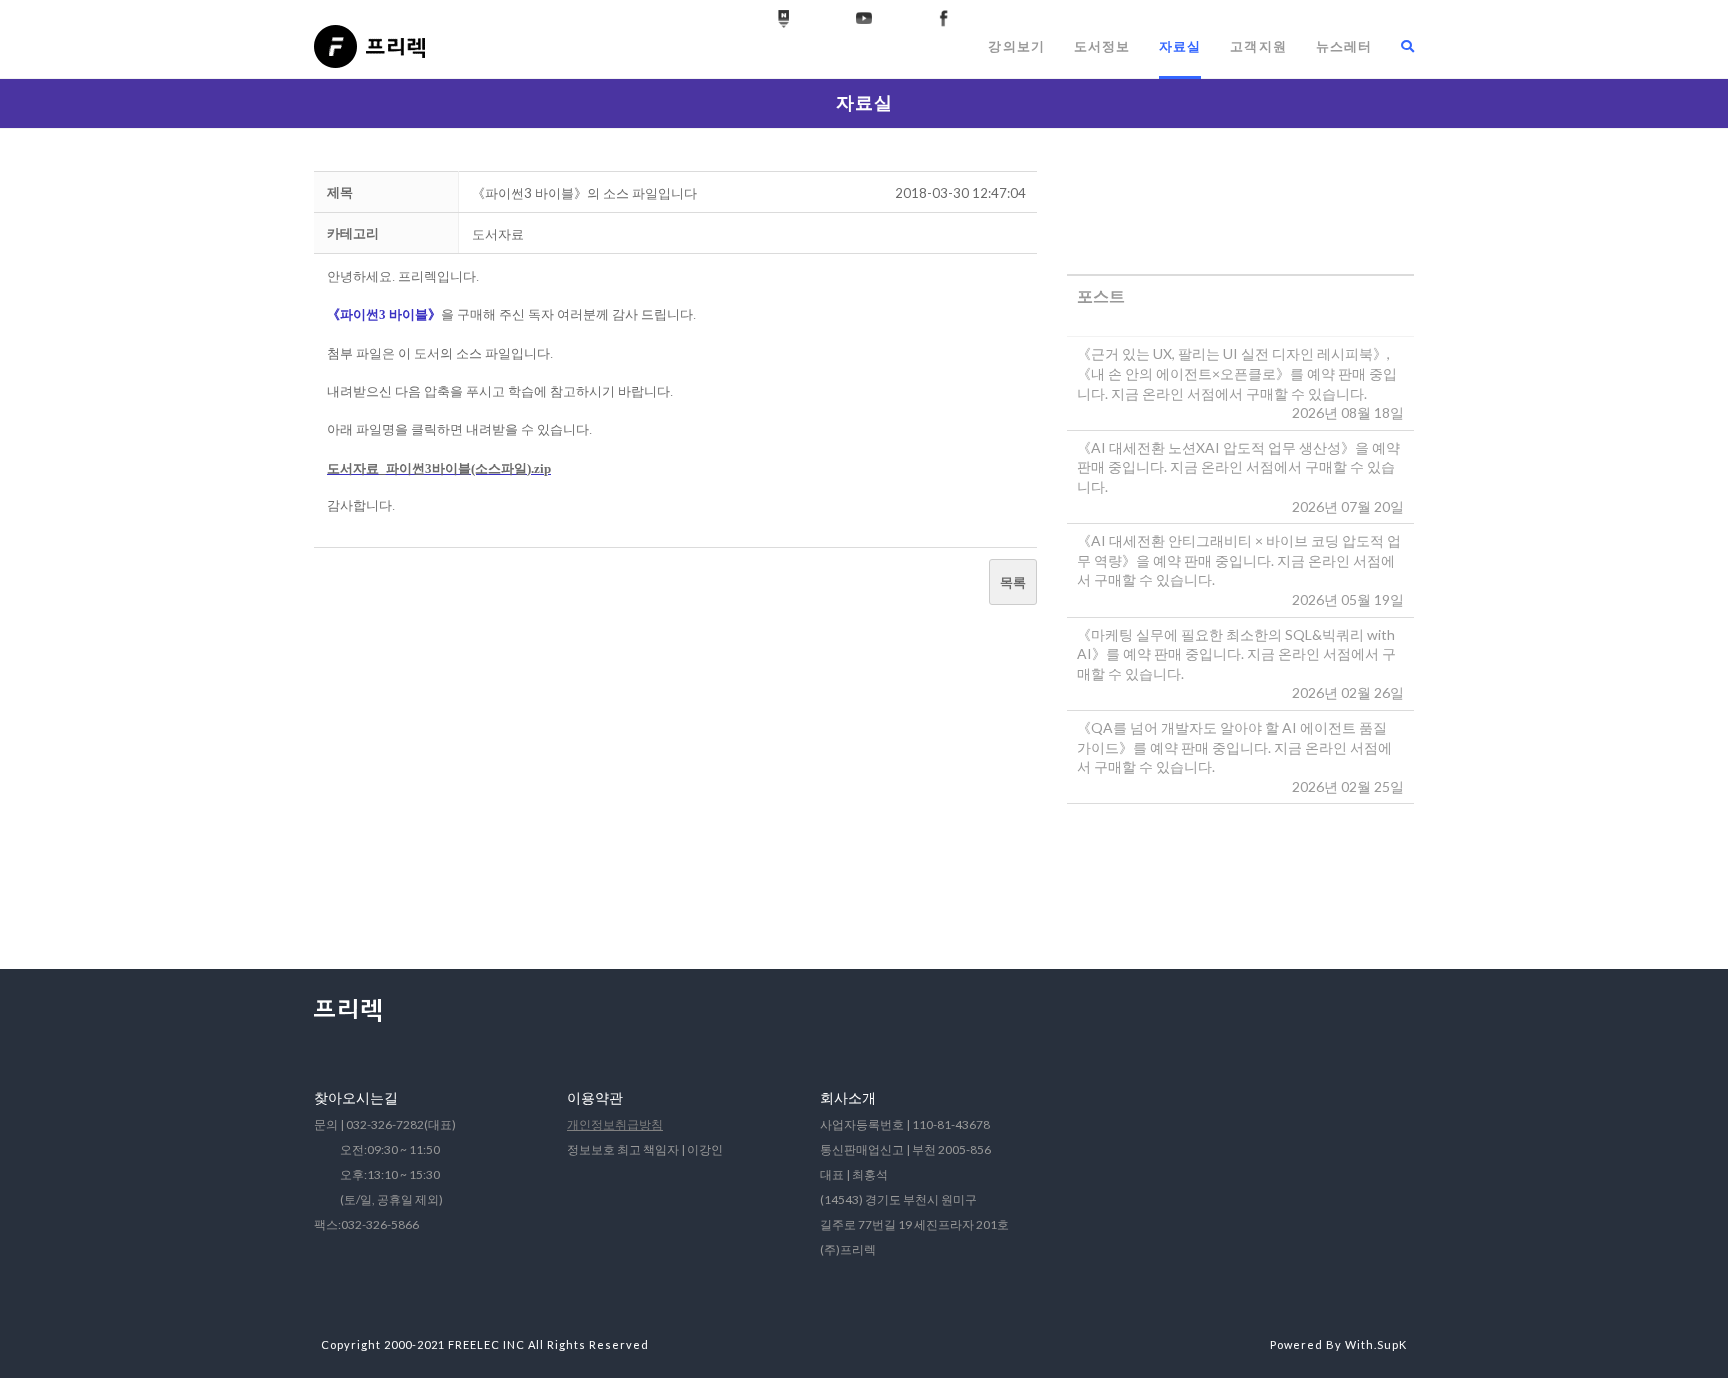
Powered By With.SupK (1338, 1344)
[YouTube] (864, 19)
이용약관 (595, 1097)
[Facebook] (944, 19)
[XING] (784, 19)
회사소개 (848, 1097)
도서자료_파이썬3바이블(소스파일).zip (439, 468)
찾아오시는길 (356, 1097)
